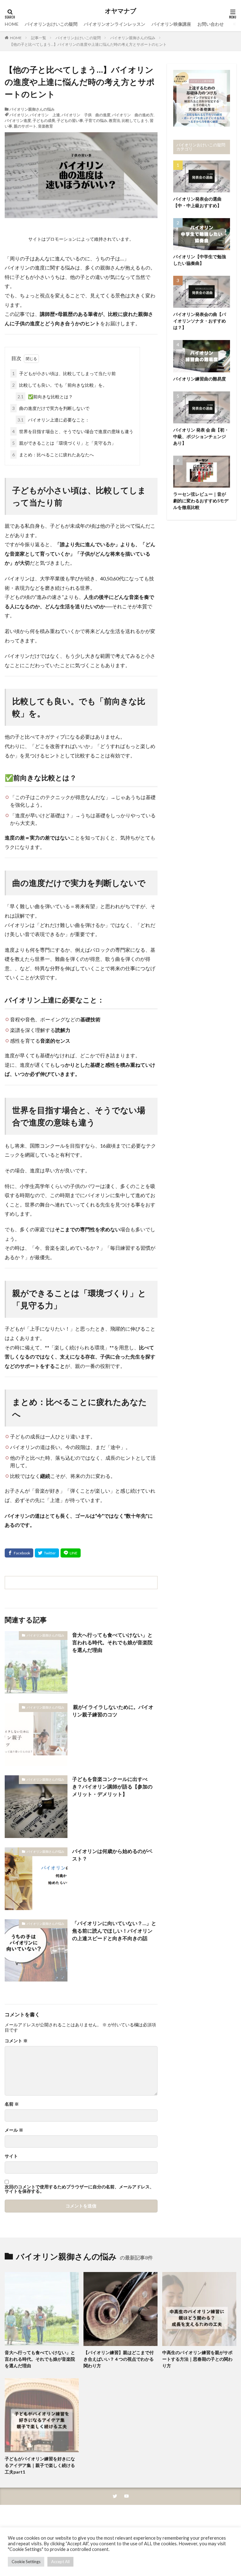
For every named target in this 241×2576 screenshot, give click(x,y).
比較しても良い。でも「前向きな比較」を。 (60, 385)
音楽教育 (46, 126)
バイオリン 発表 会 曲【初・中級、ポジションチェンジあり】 (201, 436)
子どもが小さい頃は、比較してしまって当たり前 (64, 373)
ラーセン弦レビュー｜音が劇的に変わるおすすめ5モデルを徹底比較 (201, 501)
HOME (12, 24)
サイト (11, 2156)
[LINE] (71, 1553)
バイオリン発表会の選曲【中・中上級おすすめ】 (197, 202)
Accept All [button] (60, 2562)
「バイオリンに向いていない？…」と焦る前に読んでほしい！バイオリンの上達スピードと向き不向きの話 (114, 1931)
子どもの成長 (44, 120)
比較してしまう (135, 120)
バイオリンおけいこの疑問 (51, 24)
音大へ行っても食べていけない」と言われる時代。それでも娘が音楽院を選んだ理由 (112, 1642)
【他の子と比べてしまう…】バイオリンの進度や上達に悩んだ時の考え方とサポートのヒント (88, 44)
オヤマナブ (120, 11)
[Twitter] (47, 1553)
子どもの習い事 (70, 120)
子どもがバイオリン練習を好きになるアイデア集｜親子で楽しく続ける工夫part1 (40, 2465)
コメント (16, 2041)
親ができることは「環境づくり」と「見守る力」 (64, 443)
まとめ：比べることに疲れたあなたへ (53, 455)
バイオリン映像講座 (171, 24)
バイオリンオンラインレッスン (115, 24)
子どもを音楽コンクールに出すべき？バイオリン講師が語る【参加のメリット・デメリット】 (112, 1786)
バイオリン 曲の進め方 (133, 115)
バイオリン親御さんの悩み (133, 38)
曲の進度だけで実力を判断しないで (51, 408)
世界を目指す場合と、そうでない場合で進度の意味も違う (73, 431)
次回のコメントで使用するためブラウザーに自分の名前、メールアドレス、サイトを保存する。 (79, 2189)
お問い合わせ (211, 24)
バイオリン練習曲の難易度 (200, 379)
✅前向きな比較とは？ (45, 397)
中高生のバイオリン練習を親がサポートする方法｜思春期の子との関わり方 (197, 2359)
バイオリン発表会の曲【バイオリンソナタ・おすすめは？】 (200, 321)
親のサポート (25, 126)
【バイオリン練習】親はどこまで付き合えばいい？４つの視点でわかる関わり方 (119, 2359)
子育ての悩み (96, 120)
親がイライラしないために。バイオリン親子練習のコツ (113, 1711)
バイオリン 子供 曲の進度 (86, 115)
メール (14, 2130)
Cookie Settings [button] (26, 2562)
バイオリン (19, 115)
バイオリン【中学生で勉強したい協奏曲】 (200, 260)
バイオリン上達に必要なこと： (54, 420)
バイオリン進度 (18, 120)
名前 (12, 2104)
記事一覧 (39, 38)
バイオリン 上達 (45, 115)
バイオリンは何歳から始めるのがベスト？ (112, 1855)
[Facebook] (19, 1553)
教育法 (115, 120)
